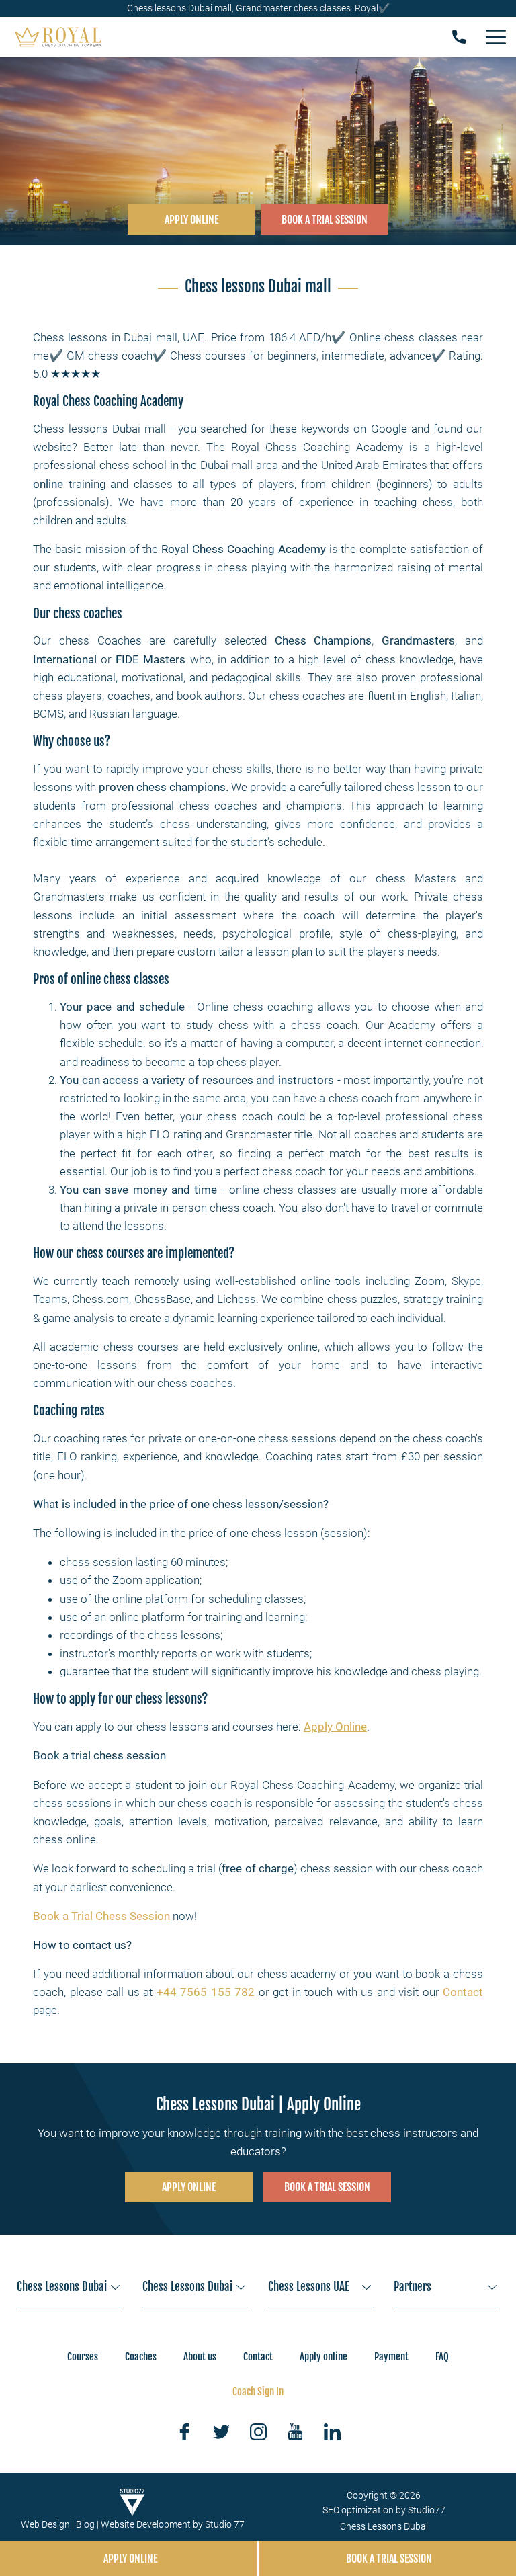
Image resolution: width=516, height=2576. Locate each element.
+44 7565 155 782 (206, 1992)
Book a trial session (327, 2187)
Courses (83, 2357)
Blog (85, 2524)
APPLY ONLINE (191, 220)
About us (200, 2357)
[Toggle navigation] (496, 37)
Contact (463, 1992)
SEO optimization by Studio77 (384, 2510)
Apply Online (335, 1727)
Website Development (146, 2524)
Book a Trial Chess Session (101, 1916)
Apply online (324, 2357)
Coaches (141, 2357)
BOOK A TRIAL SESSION (325, 220)
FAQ (442, 2357)
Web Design (45, 2524)
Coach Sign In (258, 2392)
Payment (391, 2357)
